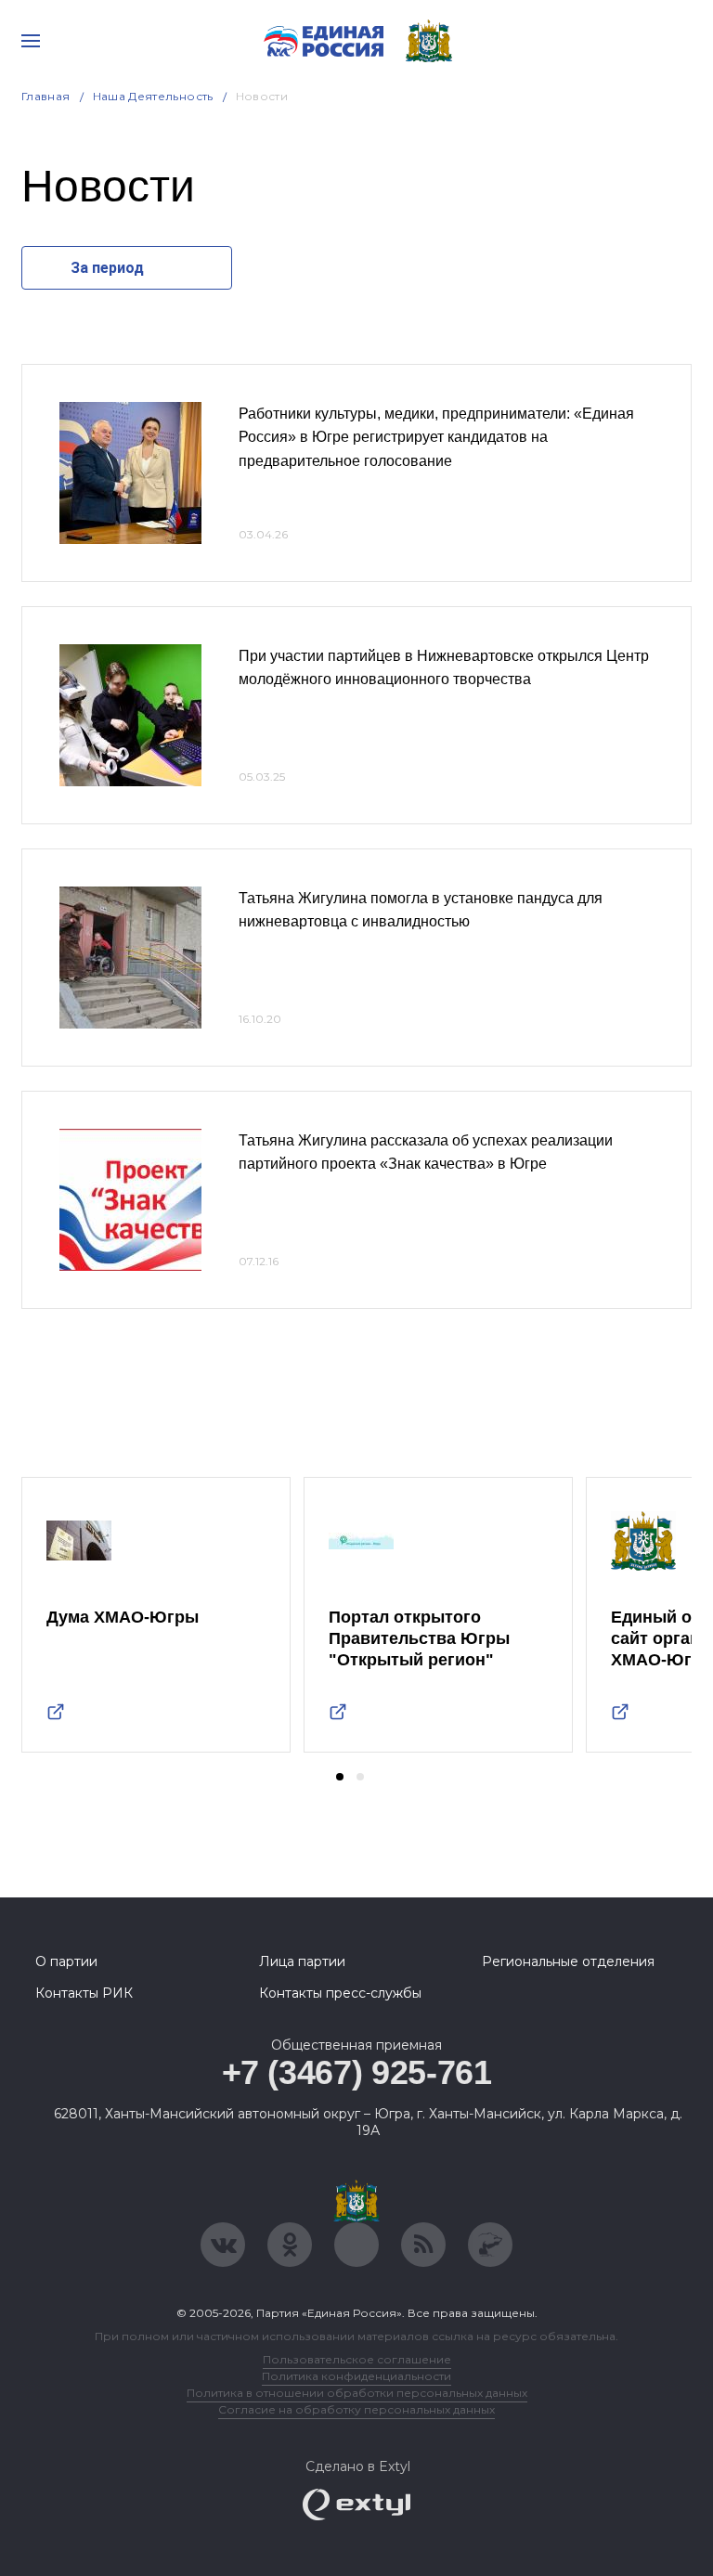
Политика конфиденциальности (356, 2376)
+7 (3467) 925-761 (357, 2072)
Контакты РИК (84, 1993)
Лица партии (302, 1961)
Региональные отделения (568, 1961)
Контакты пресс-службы (340, 1993)
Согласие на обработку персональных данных (356, 2409)
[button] (340, 1777)
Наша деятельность (153, 96)
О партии (66, 1961)
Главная (46, 96)
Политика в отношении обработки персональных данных (357, 2393)
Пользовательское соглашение (357, 2359)
